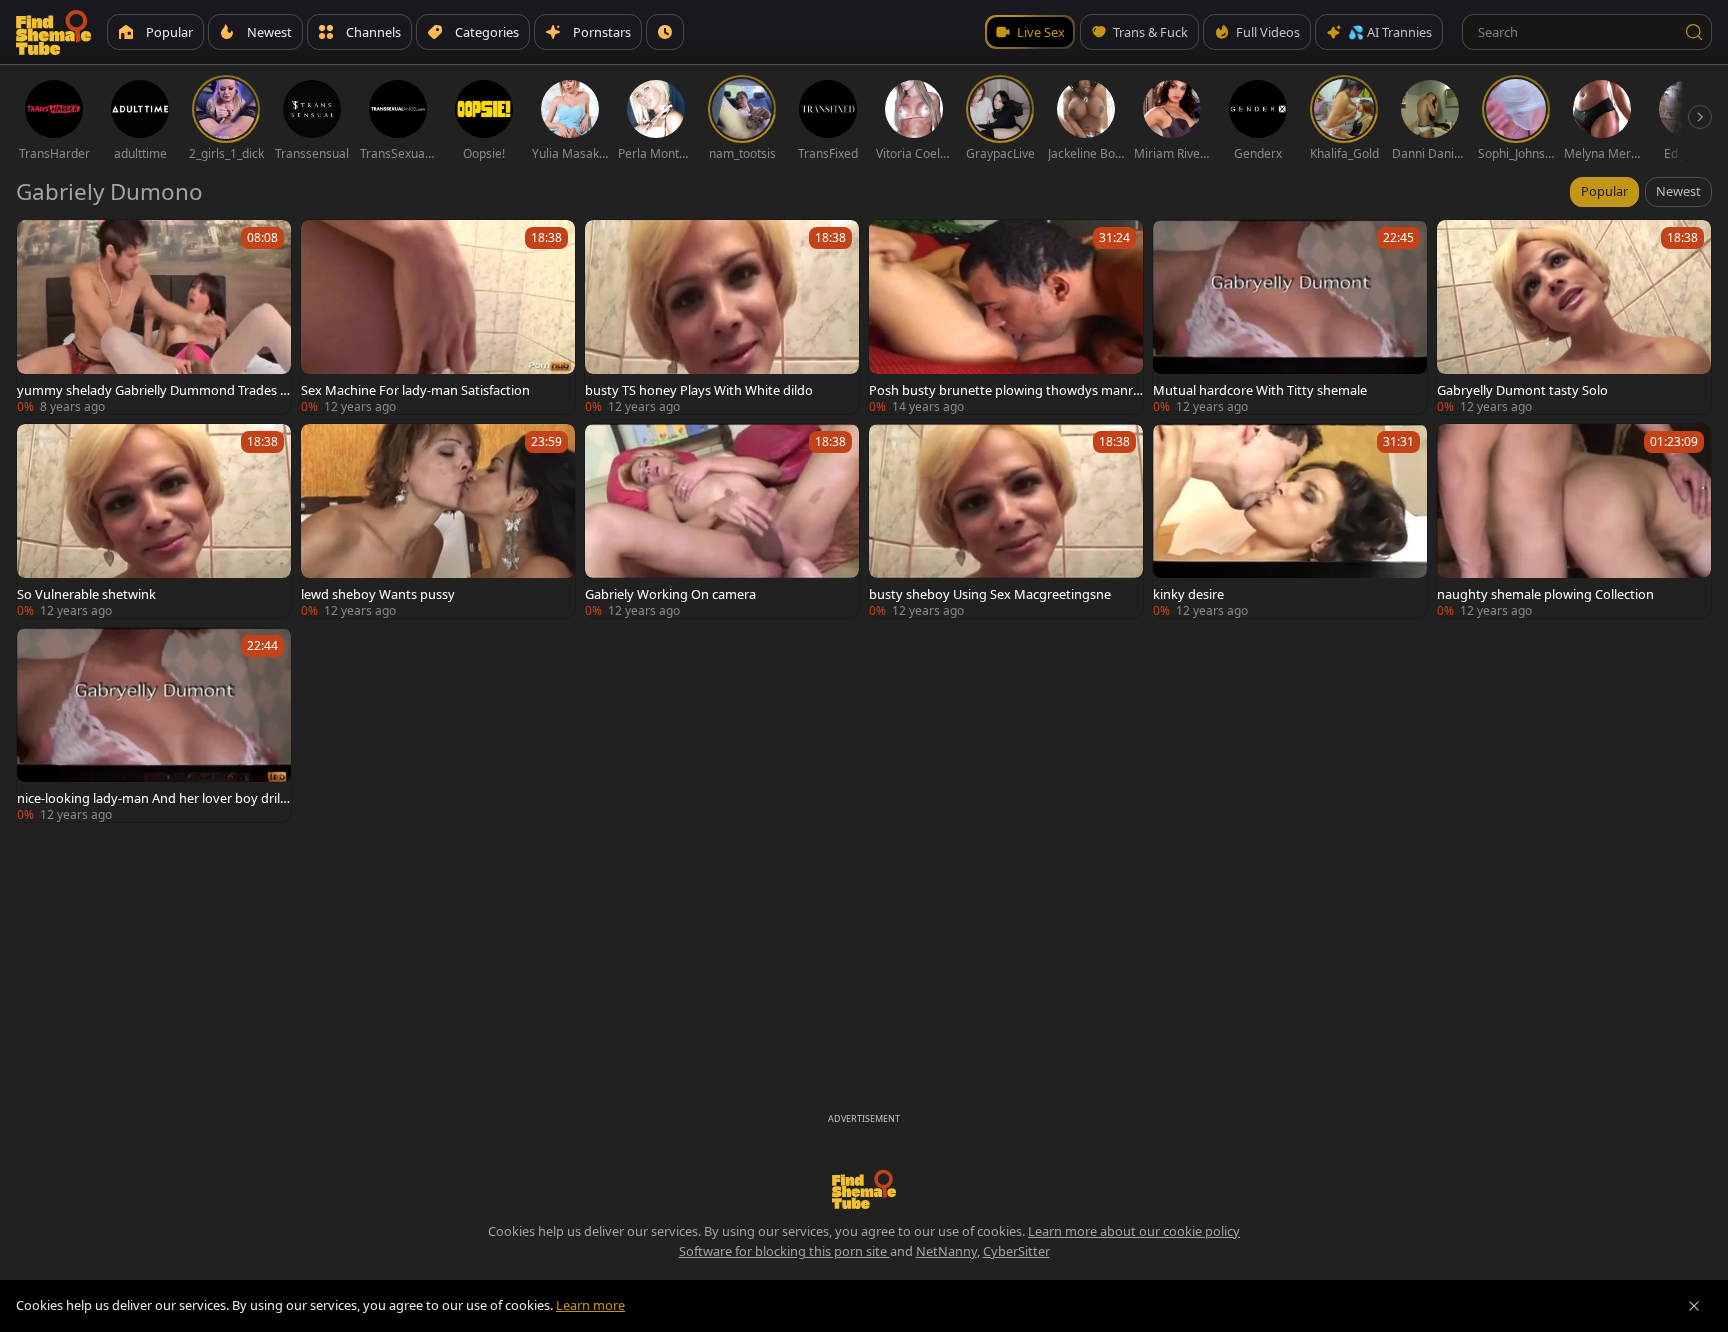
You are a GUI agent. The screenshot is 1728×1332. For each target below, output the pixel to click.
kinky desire (1188, 594)
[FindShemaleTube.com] (53, 32)
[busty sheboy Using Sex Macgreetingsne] (1006, 521)
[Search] (1694, 32)
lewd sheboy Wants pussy (378, 594)
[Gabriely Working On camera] (722, 521)
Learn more (590, 1305)
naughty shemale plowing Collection (1545, 594)
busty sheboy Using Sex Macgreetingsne (990, 594)
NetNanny (946, 1251)
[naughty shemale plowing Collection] (1574, 521)
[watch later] (41, 244)
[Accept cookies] (1694, 1306)
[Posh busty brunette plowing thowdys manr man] (1006, 317)
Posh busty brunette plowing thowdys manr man (1001, 390)
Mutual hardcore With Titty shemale (1260, 390)
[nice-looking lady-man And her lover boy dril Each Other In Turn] (154, 725)
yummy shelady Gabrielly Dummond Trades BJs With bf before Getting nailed (152, 390)
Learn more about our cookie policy (1134, 1231)
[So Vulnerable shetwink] (154, 521)
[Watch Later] (665, 32)
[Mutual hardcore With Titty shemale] (1290, 317)
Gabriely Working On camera (670, 594)
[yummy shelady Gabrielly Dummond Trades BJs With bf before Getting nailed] (154, 317)
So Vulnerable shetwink (86, 594)
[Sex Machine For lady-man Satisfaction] (438, 317)
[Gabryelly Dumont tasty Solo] (1574, 317)
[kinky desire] (1290, 521)
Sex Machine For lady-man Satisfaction (415, 390)
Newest (1678, 191)
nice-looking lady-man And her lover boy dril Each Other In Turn (153, 798)
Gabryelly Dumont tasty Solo (1522, 390)
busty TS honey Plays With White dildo (699, 390)
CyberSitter (1016, 1251)
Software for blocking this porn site (784, 1251)
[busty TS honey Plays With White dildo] (722, 317)
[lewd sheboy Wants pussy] (438, 521)
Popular (1604, 191)
